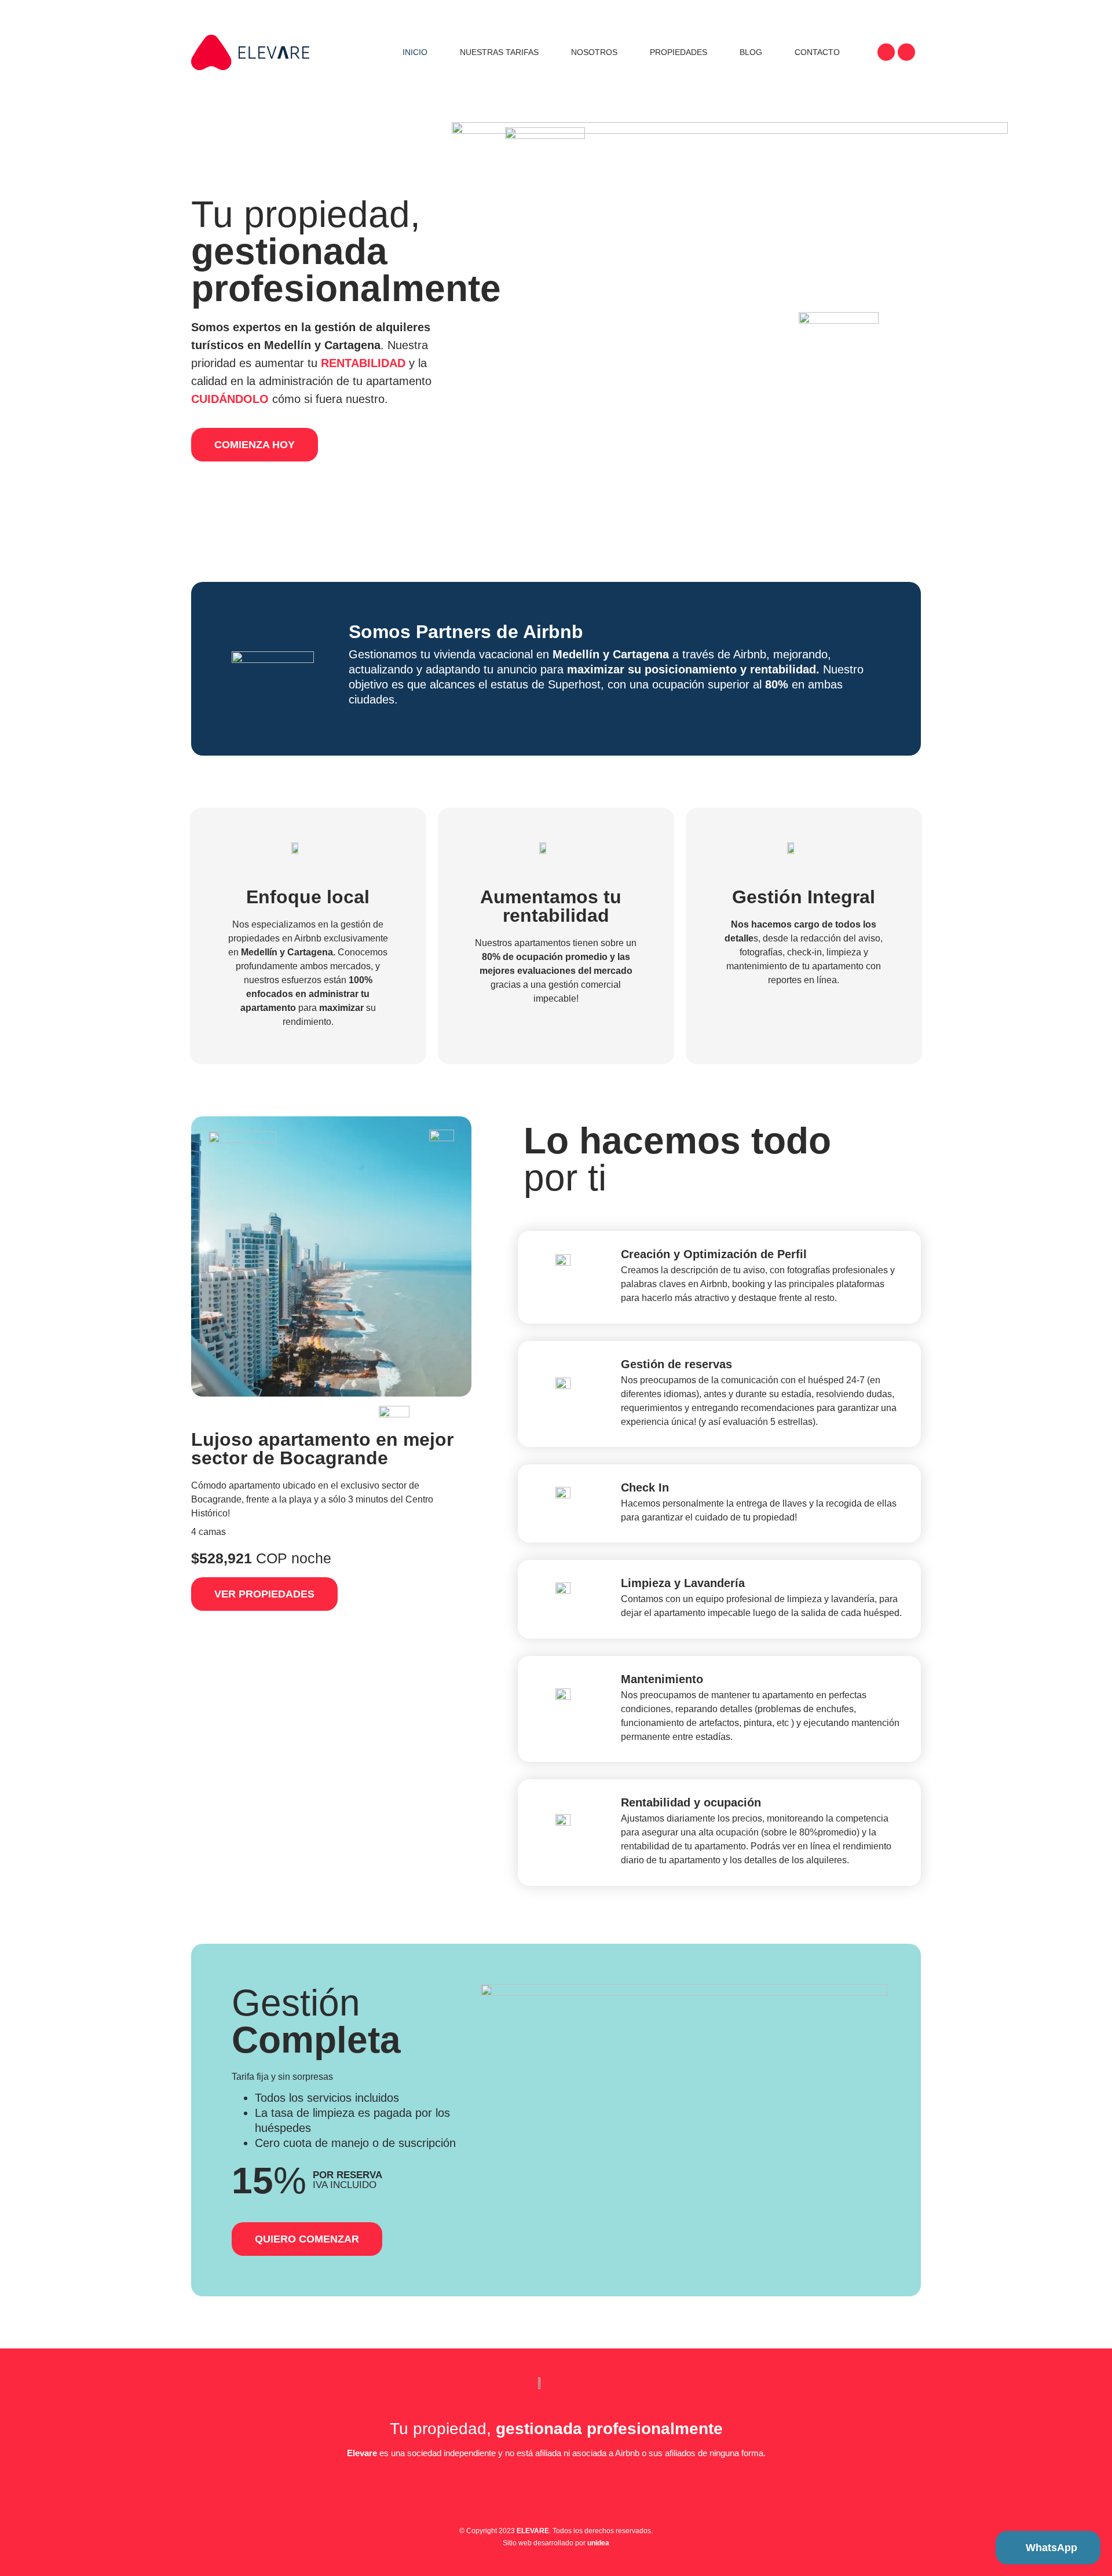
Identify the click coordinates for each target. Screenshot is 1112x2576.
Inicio (415, 52)
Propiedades (678, 52)
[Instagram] (886, 52)
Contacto (817, 52)
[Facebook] (906, 52)
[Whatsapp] (604, 2483)
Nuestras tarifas (499, 52)
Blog (751, 52)
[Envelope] (572, 2483)
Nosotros (594, 52)
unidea (598, 2543)
